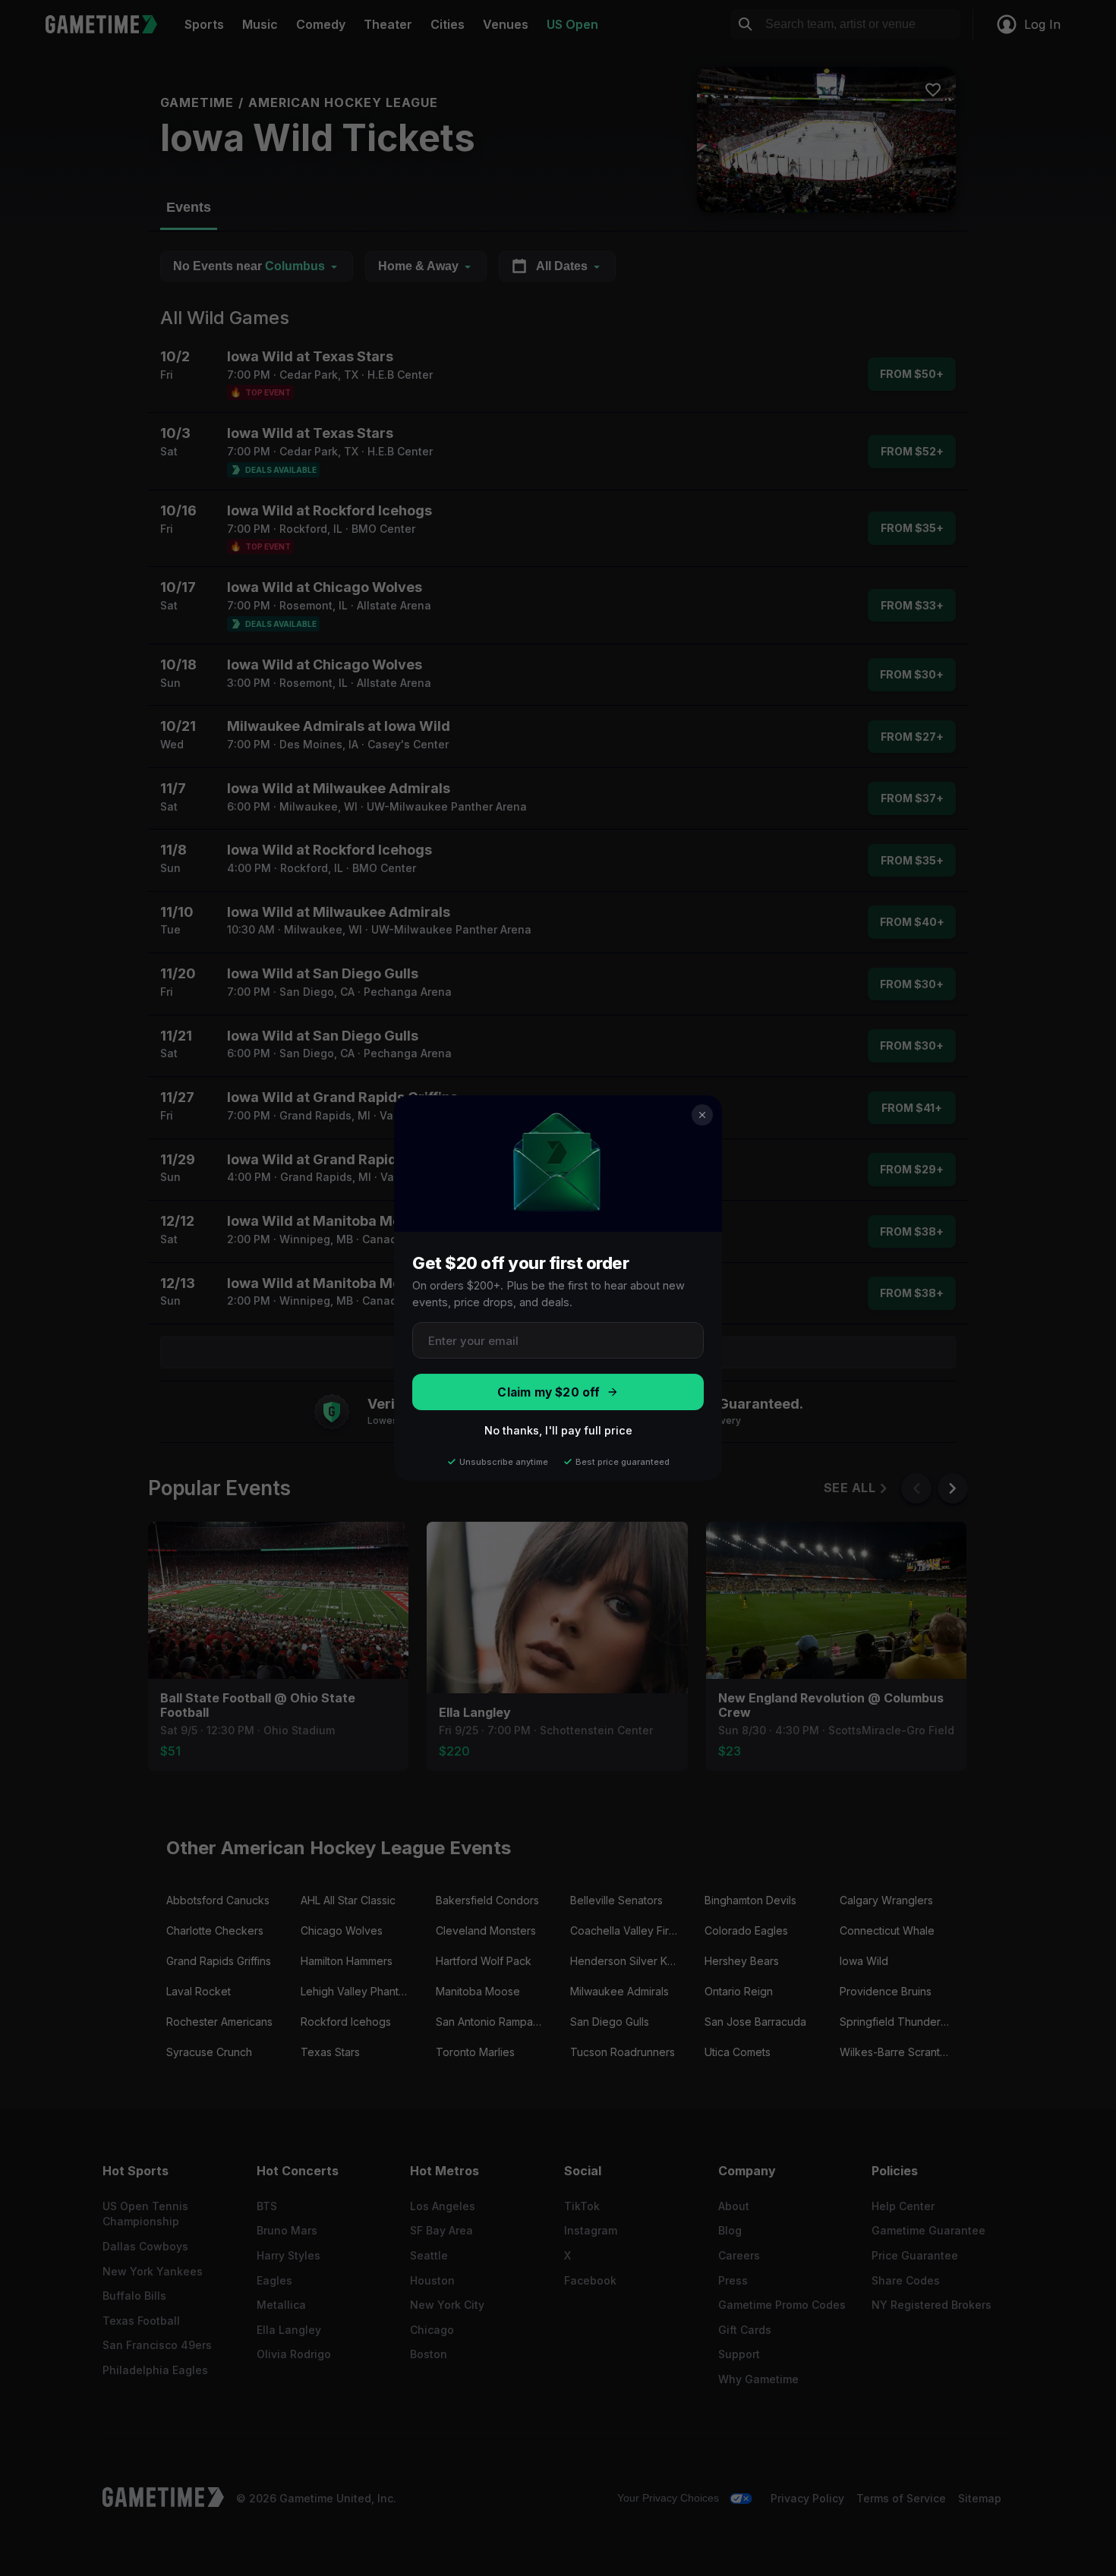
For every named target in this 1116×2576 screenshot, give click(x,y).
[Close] (702, 1115)
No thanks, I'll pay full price (558, 1430)
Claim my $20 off (549, 1392)
